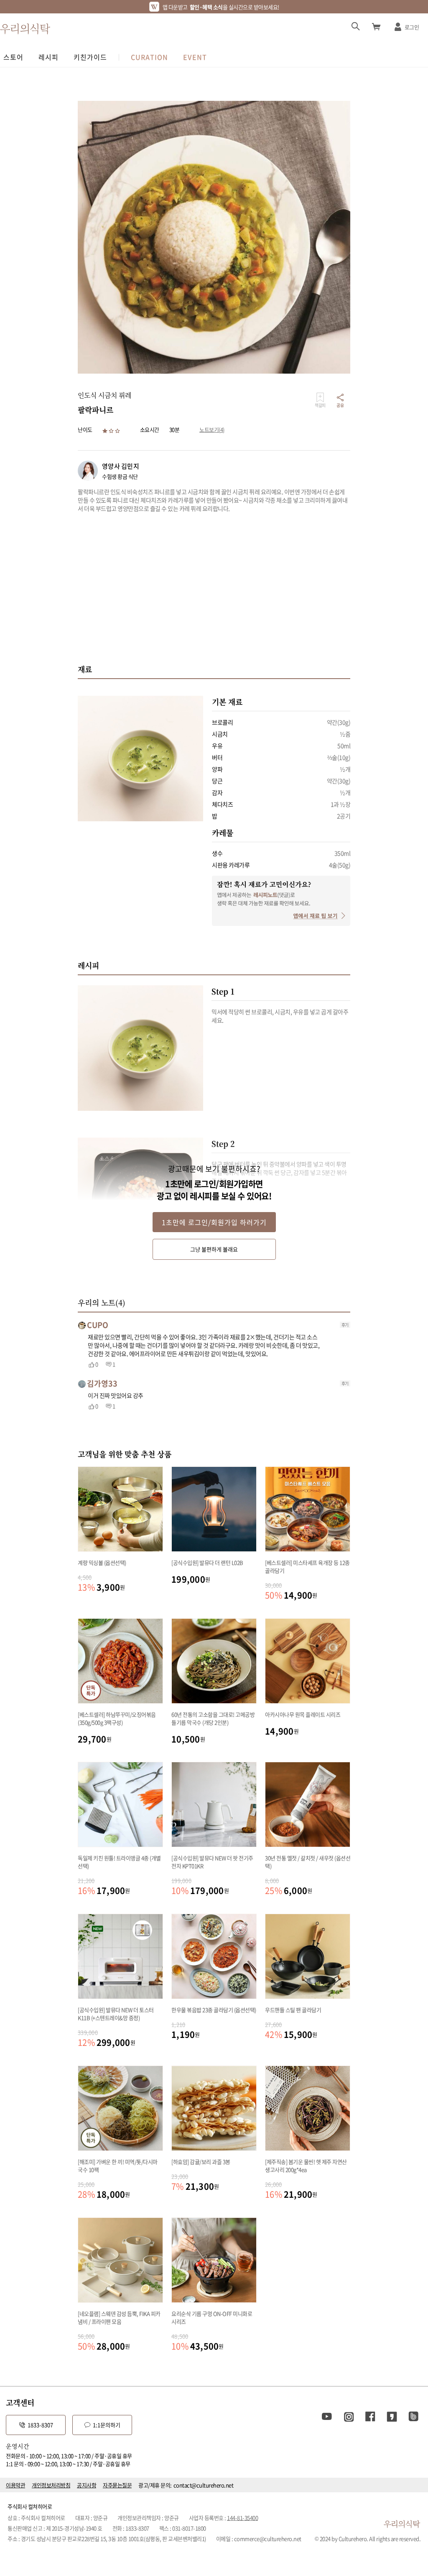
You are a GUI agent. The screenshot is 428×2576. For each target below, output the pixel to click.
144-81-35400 (242, 2518)
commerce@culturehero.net (268, 2539)
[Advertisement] (214, 588)
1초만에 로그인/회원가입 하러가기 (214, 1222)
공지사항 (87, 2485)
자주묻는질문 (117, 2485)
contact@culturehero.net (204, 2485)
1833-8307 (40, 2425)
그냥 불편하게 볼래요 (214, 1249)
